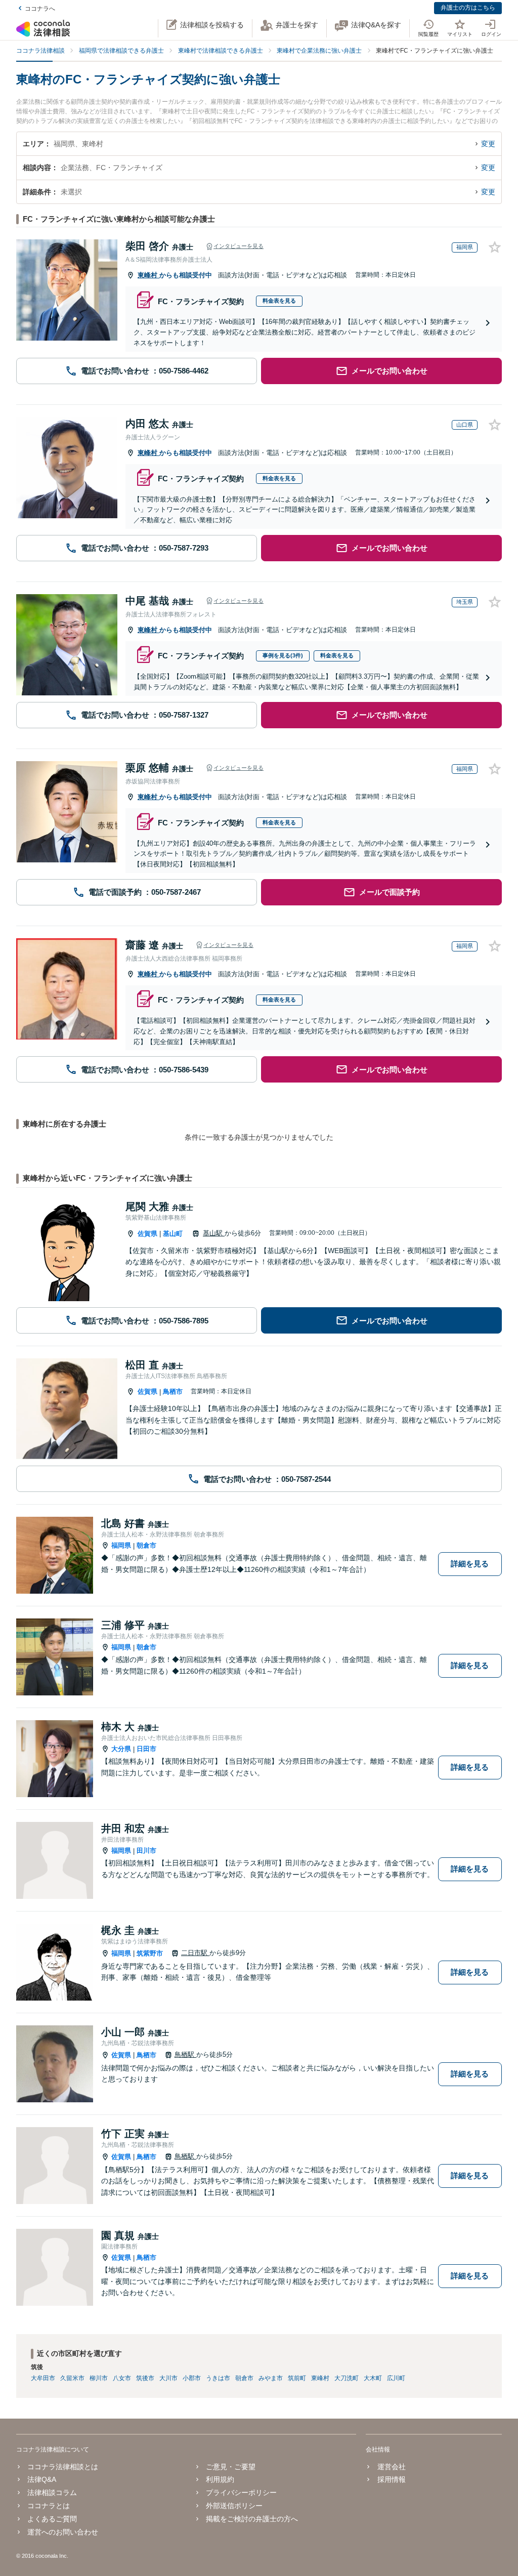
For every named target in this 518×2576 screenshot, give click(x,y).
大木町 (373, 2378)
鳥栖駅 (185, 2054)
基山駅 (214, 1233)
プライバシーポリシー (241, 2492)
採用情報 (391, 2479)
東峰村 (148, 275)
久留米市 (72, 2378)
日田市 (146, 1749)
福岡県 (121, 1545)
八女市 (122, 2378)
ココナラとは (49, 2506)
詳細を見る (470, 1564)
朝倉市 (146, 1545)
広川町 (396, 2378)
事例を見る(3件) (283, 655)
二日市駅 (195, 1953)
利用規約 (220, 2479)
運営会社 (391, 2467)
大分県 (121, 1749)
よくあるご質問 (52, 2519)
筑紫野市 (150, 1953)
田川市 (146, 1851)
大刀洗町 (347, 2378)
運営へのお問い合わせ (63, 2532)
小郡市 (192, 2378)
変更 (488, 144)
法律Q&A (42, 2479)
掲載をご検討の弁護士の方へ (252, 2519)
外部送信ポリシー (234, 2506)
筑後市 (145, 2378)
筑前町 (297, 2378)
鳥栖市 (173, 1391)
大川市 (168, 2378)
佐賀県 (147, 1234)
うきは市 (218, 2378)
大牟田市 (43, 2378)
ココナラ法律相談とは (63, 2467)
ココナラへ (40, 9)
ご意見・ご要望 (231, 2467)
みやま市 (271, 2378)
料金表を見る (279, 301)
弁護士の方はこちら (468, 8)
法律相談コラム (52, 2492)
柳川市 (99, 2378)
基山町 (173, 1234)
